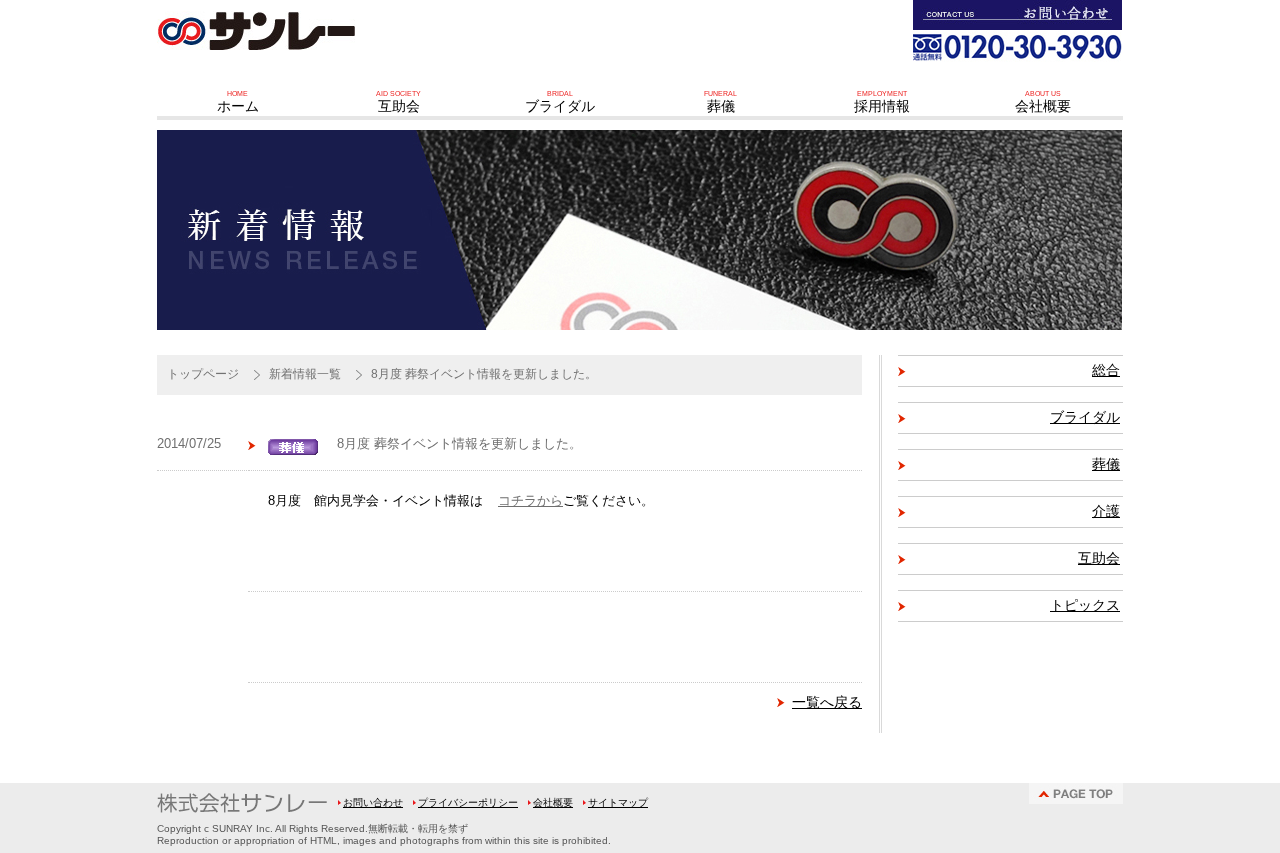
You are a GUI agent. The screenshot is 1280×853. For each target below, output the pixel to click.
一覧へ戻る (827, 702)
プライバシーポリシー (468, 802)
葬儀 (1106, 464)
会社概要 (553, 802)
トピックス (1085, 605)
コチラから (530, 501)
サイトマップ (618, 802)
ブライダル (1085, 417)
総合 (1106, 370)
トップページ (203, 374)
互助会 (1099, 558)
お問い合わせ (373, 802)
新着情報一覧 (305, 374)
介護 (1106, 511)
